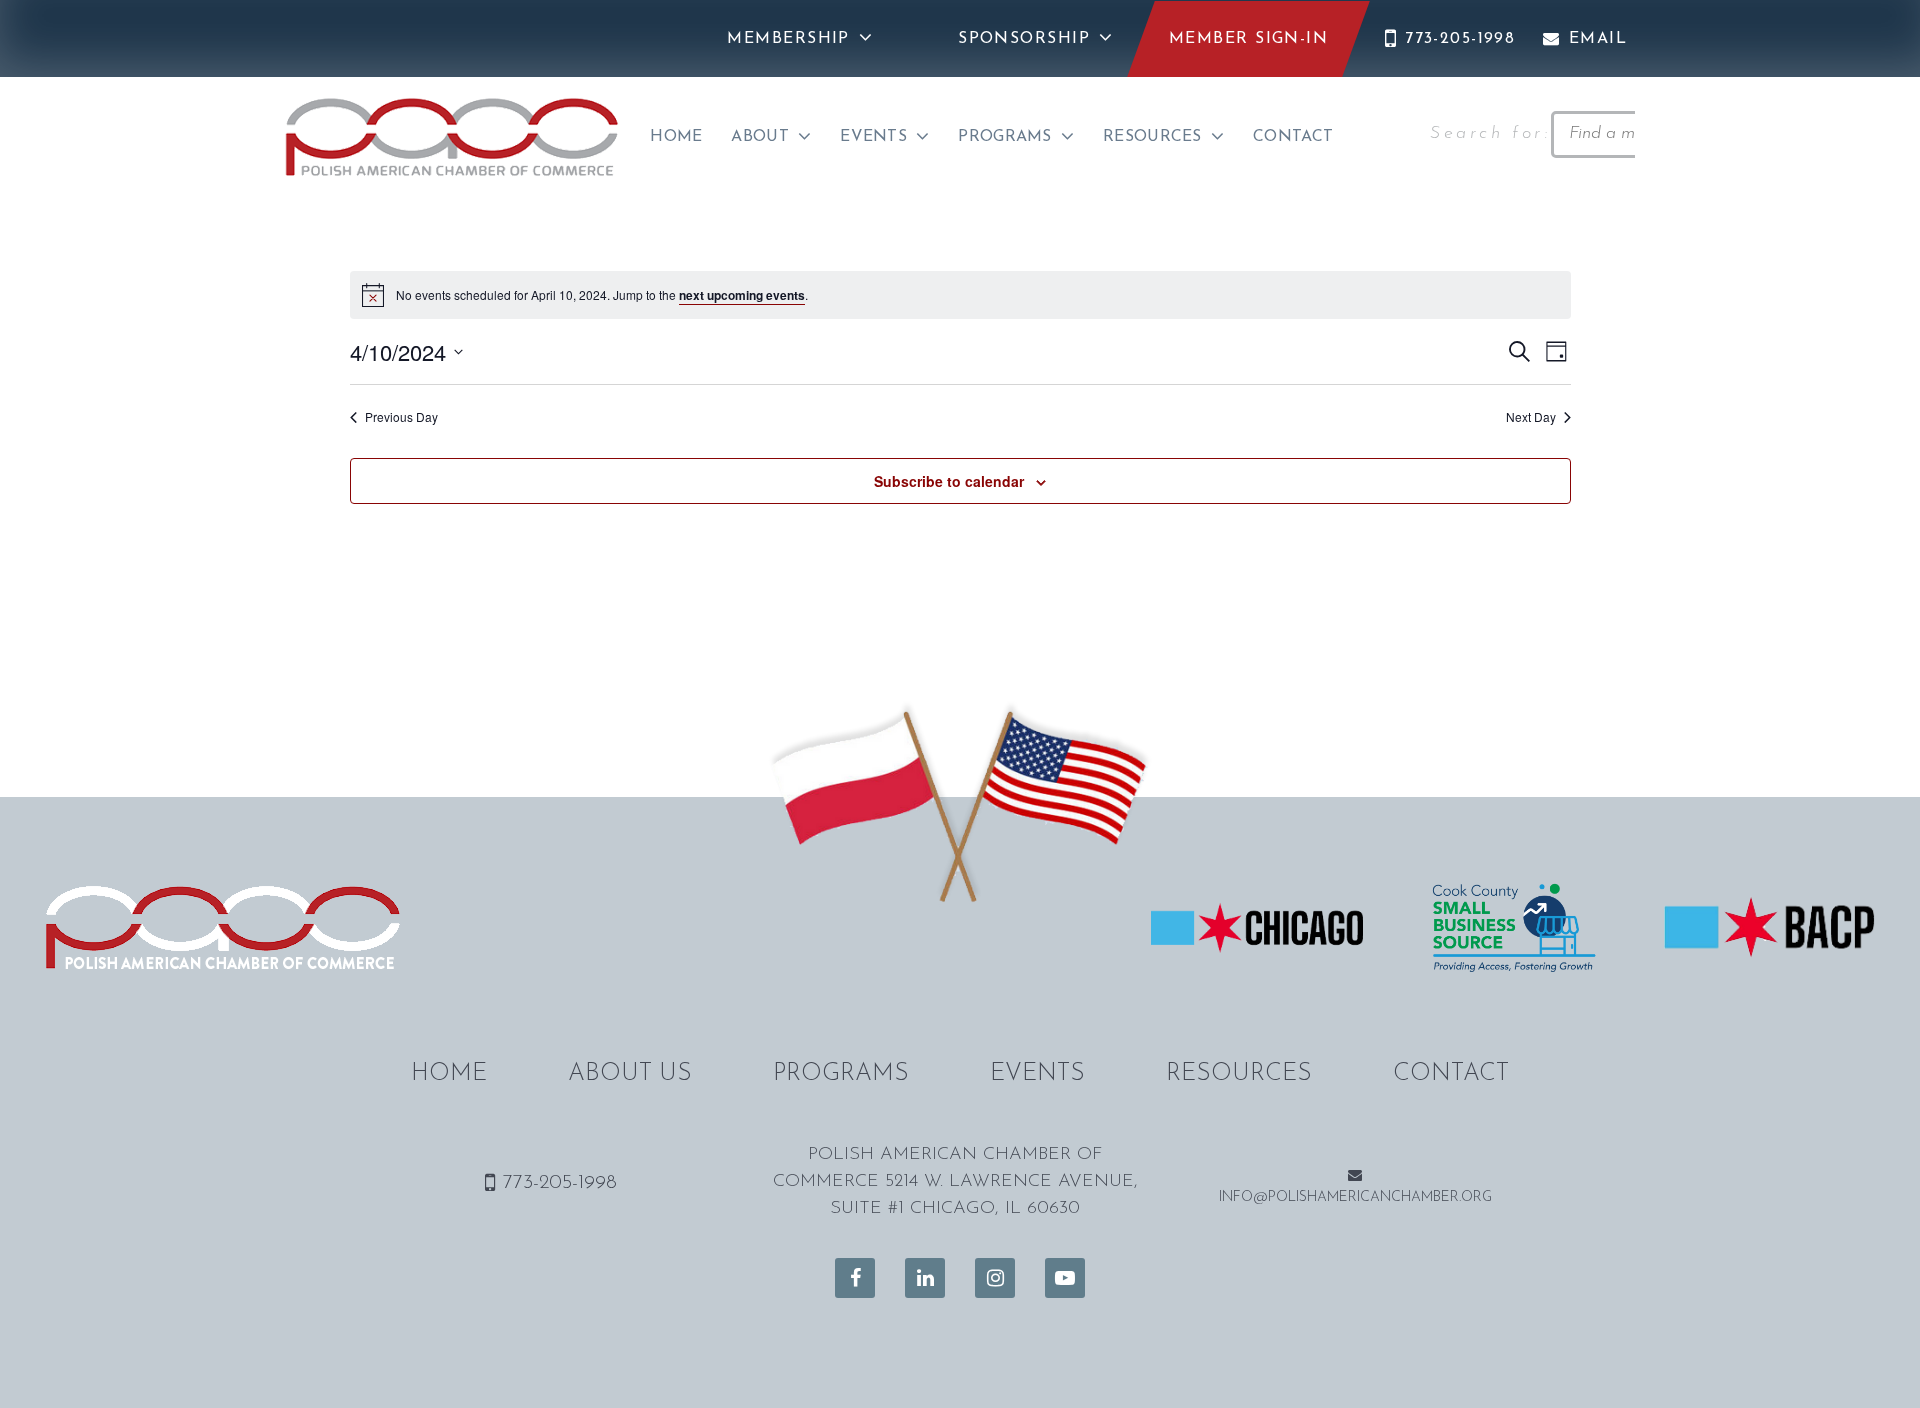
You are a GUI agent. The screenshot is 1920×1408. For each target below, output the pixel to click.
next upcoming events (742, 295)
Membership (788, 39)
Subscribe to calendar (949, 481)
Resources (1152, 137)
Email (1598, 39)
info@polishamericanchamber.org (1355, 1197)
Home (676, 137)
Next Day (1531, 417)
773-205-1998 (1460, 39)
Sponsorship (1024, 39)
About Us (630, 1074)
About (760, 137)
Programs (1005, 137)
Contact (1293, 137)
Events (873, 137)
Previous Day (401, 417)
